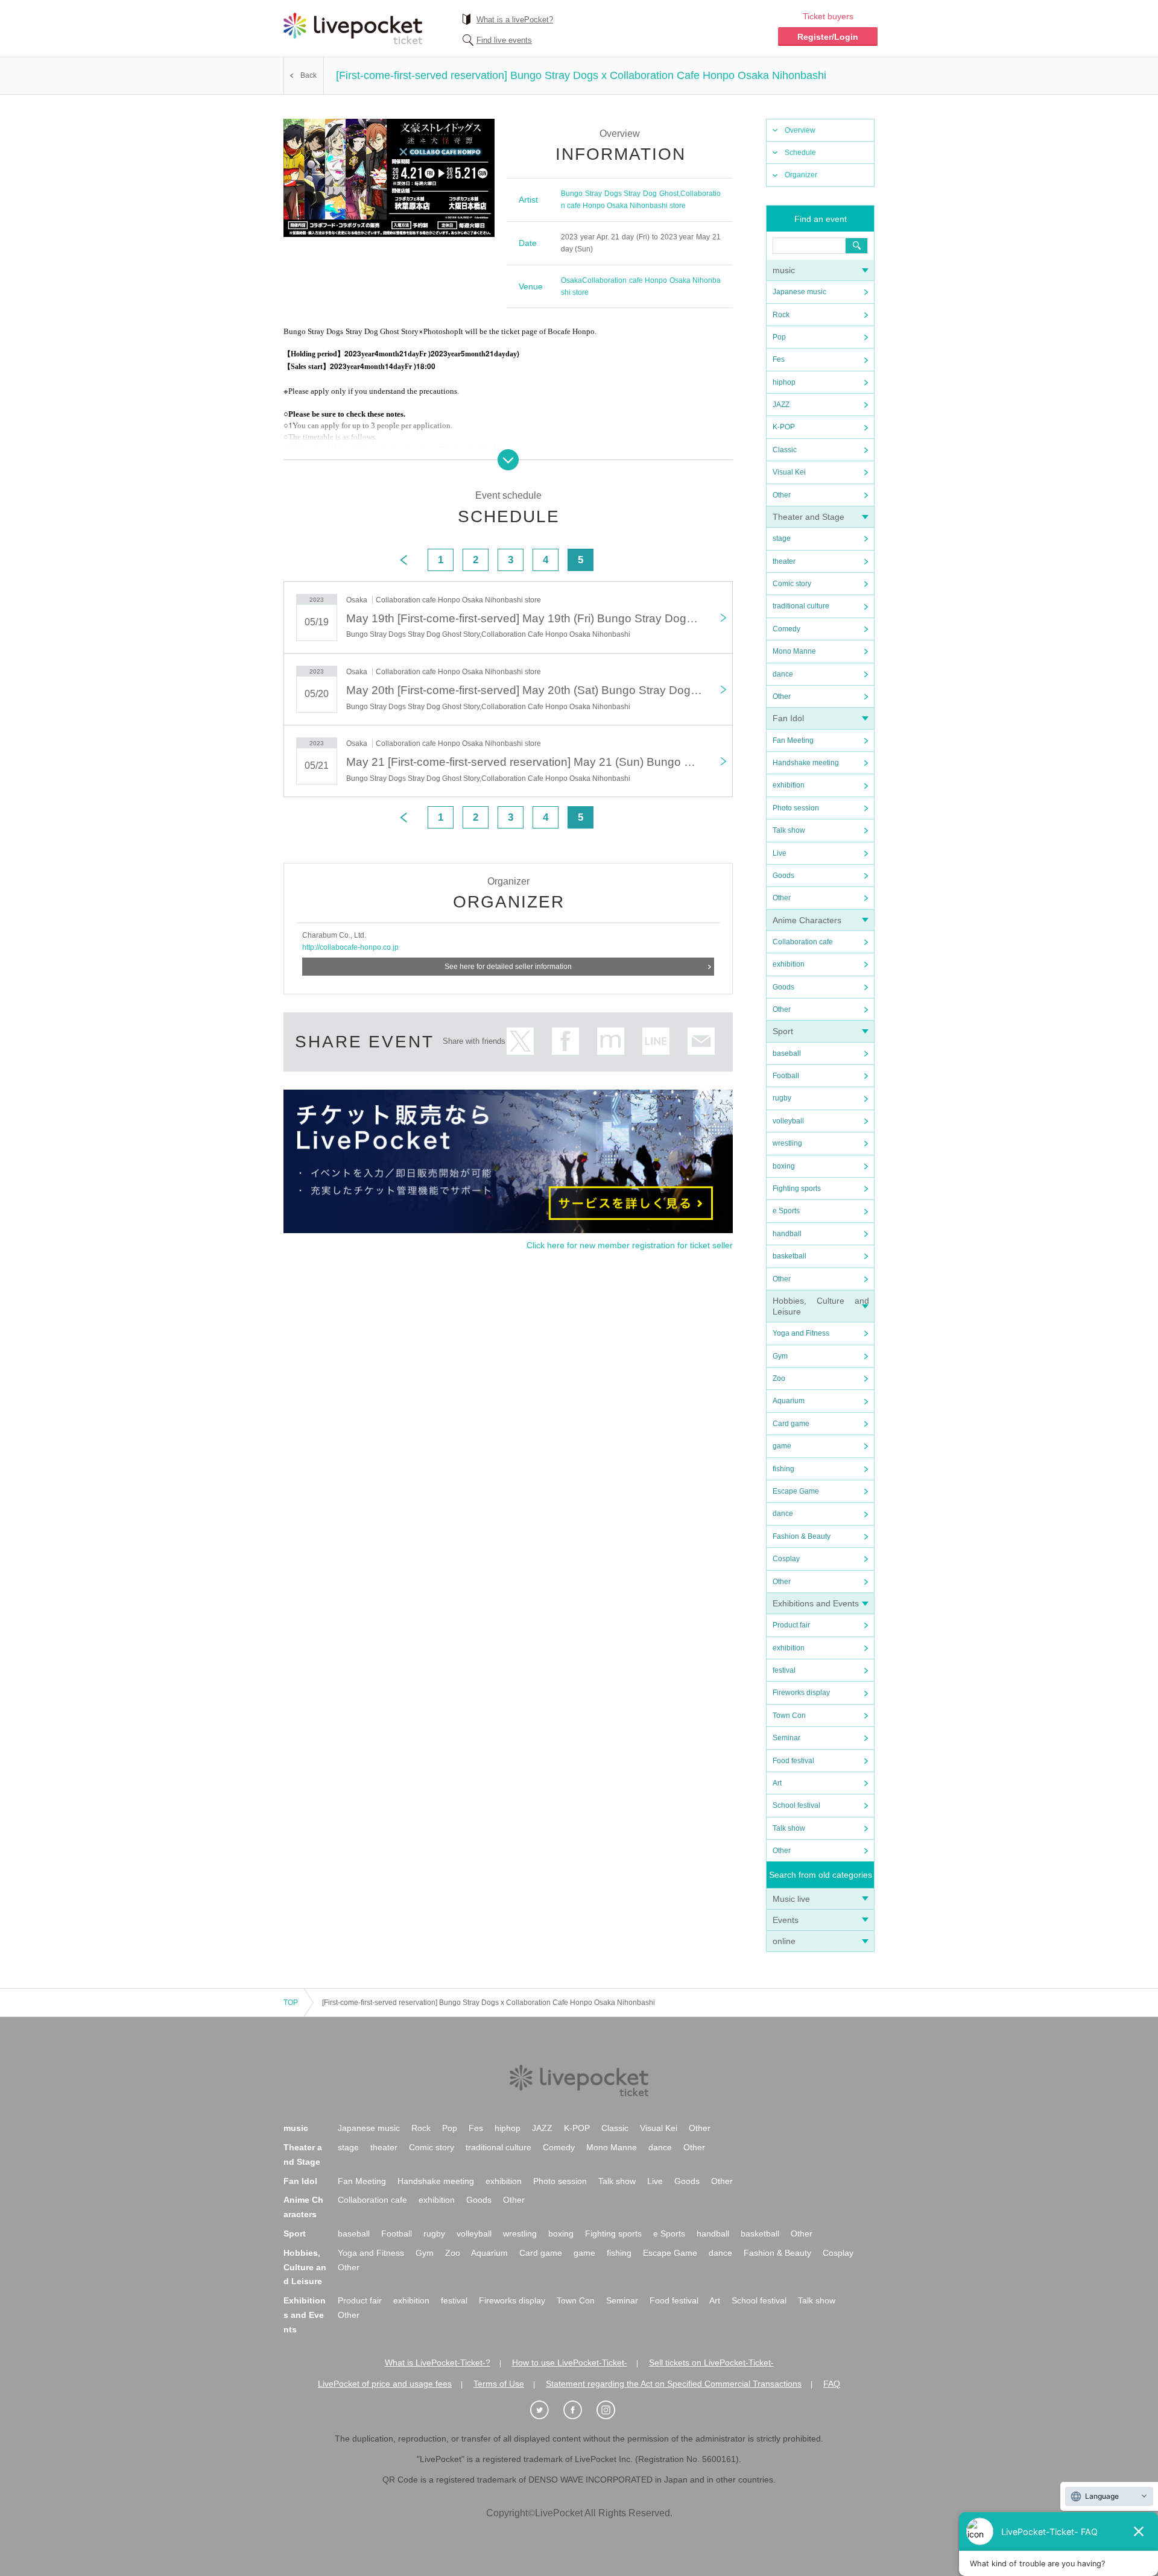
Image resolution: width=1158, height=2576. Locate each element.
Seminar (786, 1738)
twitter (520, 1041)
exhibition (789, 785)
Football (786, 1076)
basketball (789, 1256)
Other (782, 495)
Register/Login (828, 37)
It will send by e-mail (701, 1041)
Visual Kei (789, 472)
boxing (784, 1166)
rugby (782, 1098)
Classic (785, 450)
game (782, 1446)
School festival (796, 1805)
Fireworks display (801, 1693)
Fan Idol (788, 718)
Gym (780, 1356)
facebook (565, 1041)
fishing (783, 1469)
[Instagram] (612, 2410)
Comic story (792, 584)
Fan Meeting (793, 740)
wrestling (787, 1143)
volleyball (788, 1121)
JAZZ (781, 405)
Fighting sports (797, 1189)
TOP (291, 2003)
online (784, 1941)
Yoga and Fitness (801, 1333)
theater (784, 561)
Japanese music (799, 292)
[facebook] (579, 2410)
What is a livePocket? (515, 20)
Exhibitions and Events (816, 1603)
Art (777, 1783)
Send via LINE (656, 1041)
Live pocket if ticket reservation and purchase (353, 28)
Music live (791, 1899)
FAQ (832, 2384)
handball (787, 1234)
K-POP (784, 427)
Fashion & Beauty (802, 1536)
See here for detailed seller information (508, 967)
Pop (779, 337)
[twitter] (546, 2410)
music (784, 270)
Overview (800, 130)
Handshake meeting (806, 763)
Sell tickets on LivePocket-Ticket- (711, 2363)
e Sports (786, 1211)
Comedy (786, 629)
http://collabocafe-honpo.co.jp (350, 947)
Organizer (801, 175)
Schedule (800, 153)
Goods (783, 876)
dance (783, 674)
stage (782, 538)
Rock (781, 315)
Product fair (791, 1625)
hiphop (784, 382)
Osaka (571, 280)
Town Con (789, 1716)
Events (786, 1920)
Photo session (796, 808)
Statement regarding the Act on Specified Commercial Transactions (674, 2384)
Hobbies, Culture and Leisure (305, 2267)
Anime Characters (807, 920)
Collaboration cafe (803, 942)
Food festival (793, 1761)
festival (784, 1670)
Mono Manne (794, 651)
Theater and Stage (808, 517)
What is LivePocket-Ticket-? (438, 2363)
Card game (791, 1424)
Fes (779, 359)
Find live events (504, 40)
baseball (787, 1053)
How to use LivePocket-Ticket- (570, 2363)
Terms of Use (499, 2384)
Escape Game (796, 1491)
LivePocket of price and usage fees (385, 2384)
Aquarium (789, 1401)
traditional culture (801, 606)
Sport (783, 1031)
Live (780, 853)
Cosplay (786, 1559)
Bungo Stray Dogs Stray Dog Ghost (620, 194)
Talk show (789, 830)
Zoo (779, 1378)
